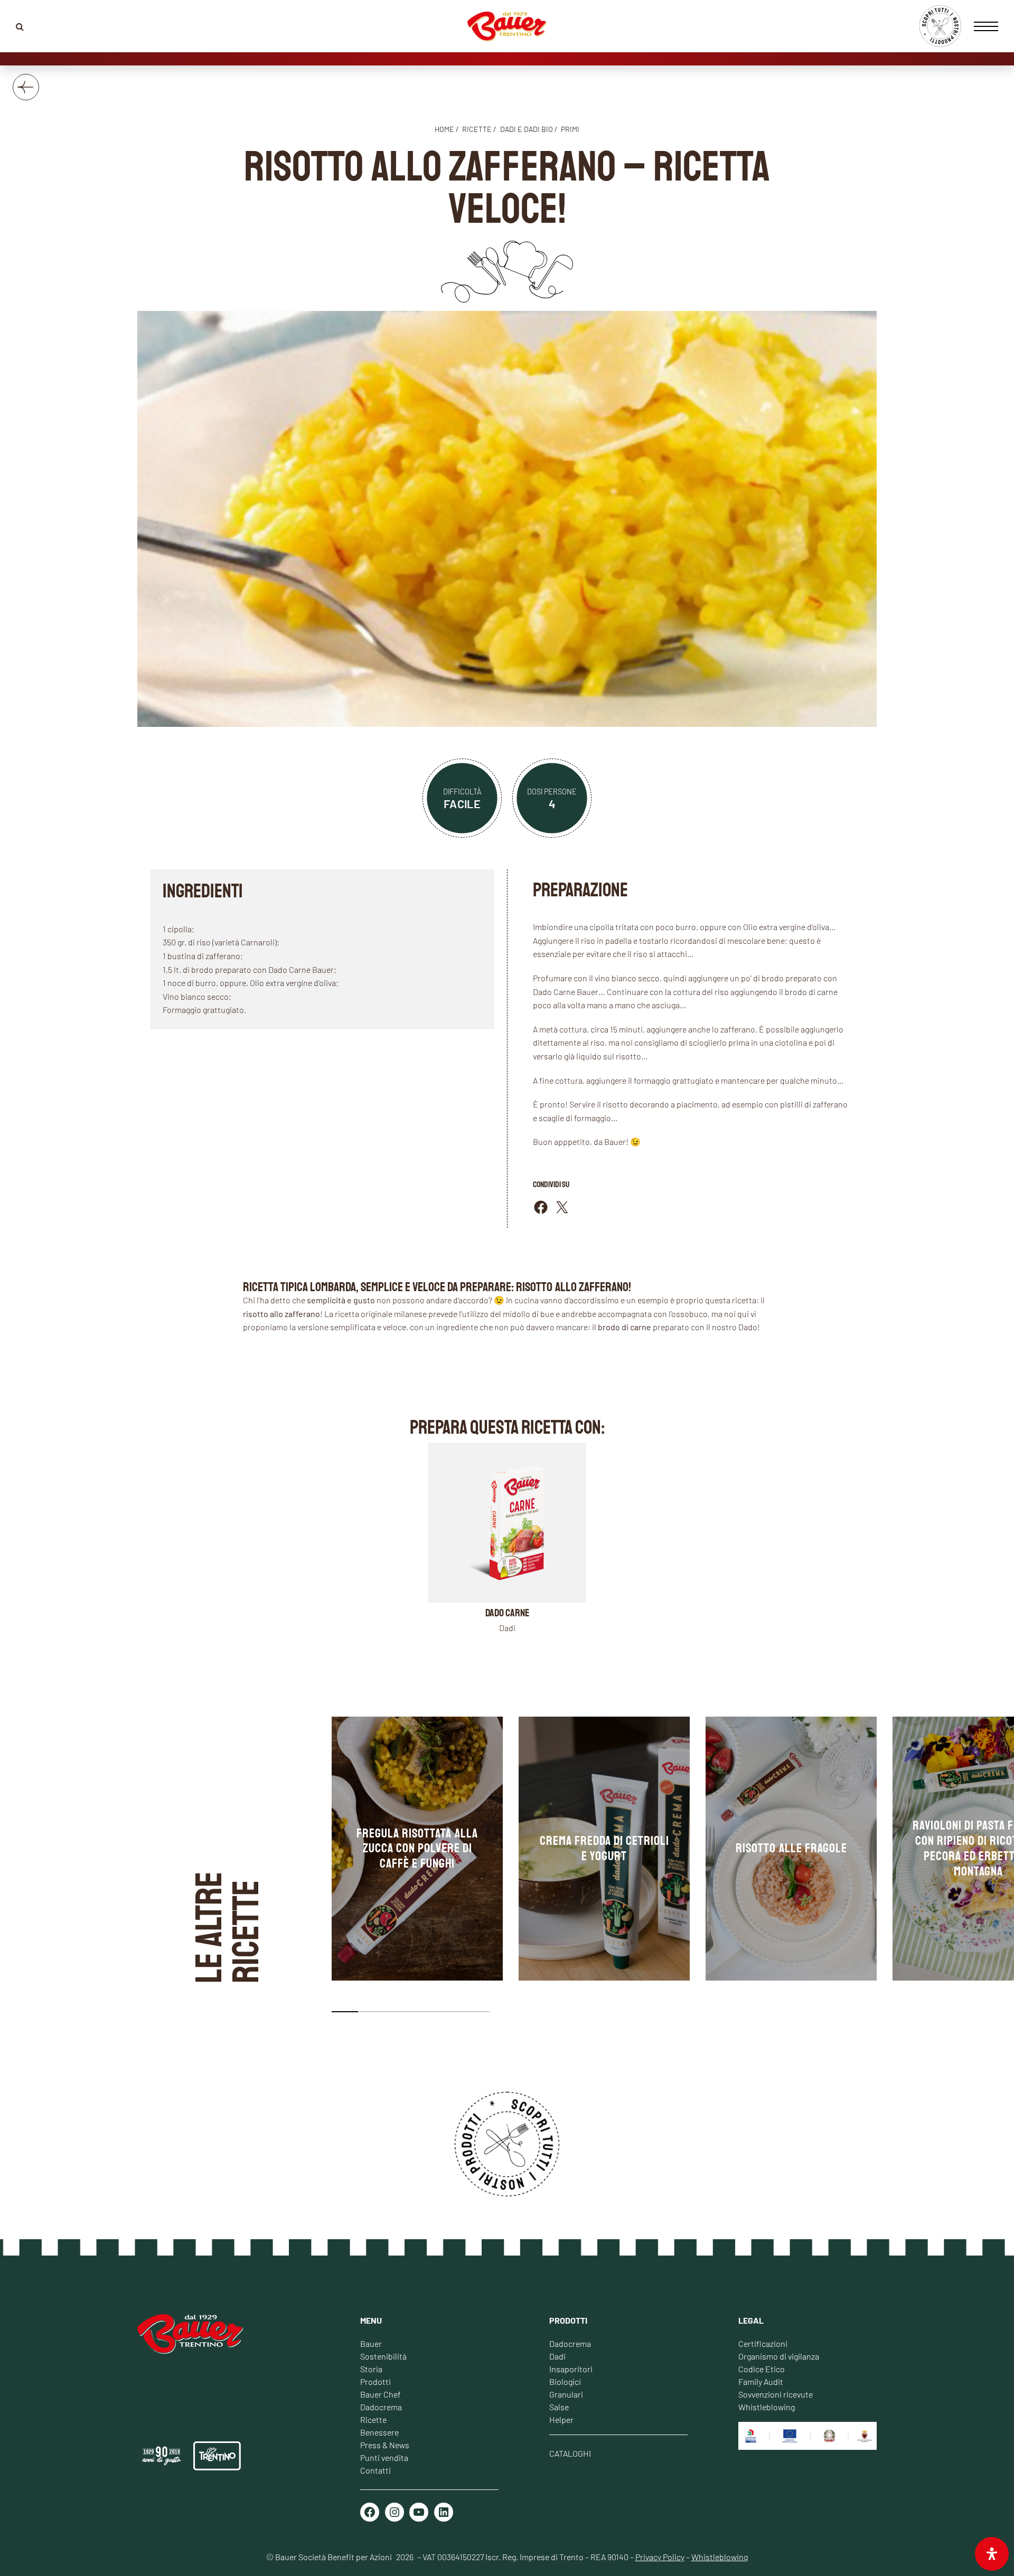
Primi (570, 129)
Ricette (373, 2419)
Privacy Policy (660, 2557)
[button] (345, 2012)
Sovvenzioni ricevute (776, 2394)
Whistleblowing (767, 2407)
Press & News (385, 2445)
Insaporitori (571, 2369)
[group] (417, 1849)
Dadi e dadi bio (527, 129)
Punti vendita (384, 2457)
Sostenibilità (383, 2356)
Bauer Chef (381, 2394)
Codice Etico (762, 2369)
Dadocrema (381, 2407)
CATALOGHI (570, 2453)
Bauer (371, 2343)
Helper (561, 2419)
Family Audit (761, 2381)
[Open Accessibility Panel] (992, 2554)
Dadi (557, 2356)
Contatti (375, 2470)
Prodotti (375, 2381)
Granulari (566, 2394)
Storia (371, 2369)
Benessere (379, 2432)
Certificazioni (763, 2343)
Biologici (565, 2381)
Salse (559, 2407)
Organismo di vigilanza (779, 2356)
